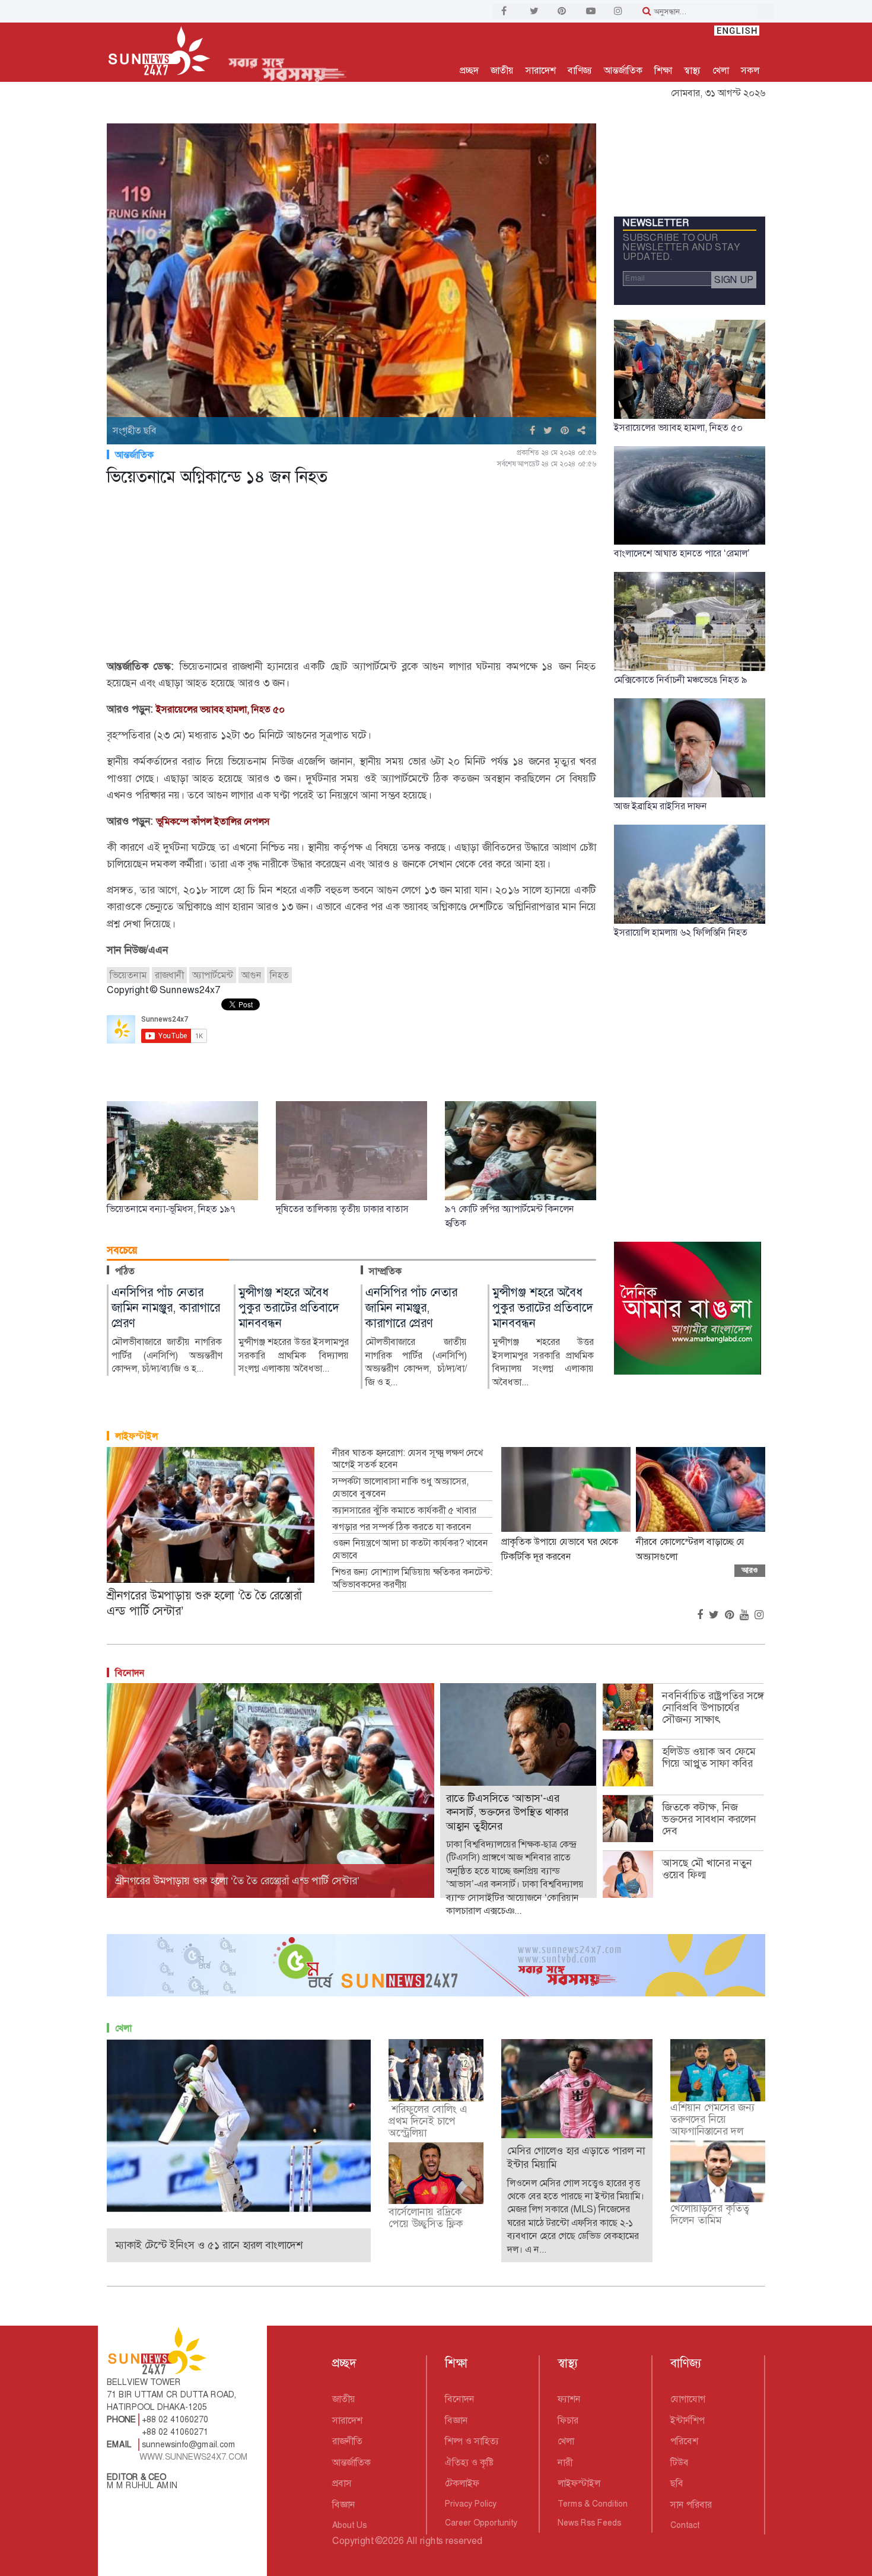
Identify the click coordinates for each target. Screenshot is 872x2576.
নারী (565, 2462)
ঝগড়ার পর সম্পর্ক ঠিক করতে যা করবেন (402, 1527)
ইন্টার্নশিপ (688, 2420)
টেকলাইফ (462, 2483)
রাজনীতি (347, 2441)
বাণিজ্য (580, 70)
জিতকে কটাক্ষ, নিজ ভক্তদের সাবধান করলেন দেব (709, 1819)
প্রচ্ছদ (469, 70)
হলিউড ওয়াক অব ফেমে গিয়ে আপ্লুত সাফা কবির (709, 1757)
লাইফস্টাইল (136, 1436)
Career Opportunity (481, 2523)
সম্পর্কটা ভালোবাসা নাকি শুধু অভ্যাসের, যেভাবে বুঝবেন (400, 1488)
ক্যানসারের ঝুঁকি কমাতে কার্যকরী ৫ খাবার (404, 1510)
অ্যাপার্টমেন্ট (213, 975)
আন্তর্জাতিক (623, 70)
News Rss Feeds (589, 2523)
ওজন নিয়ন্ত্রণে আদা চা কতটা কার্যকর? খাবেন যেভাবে (410, 1549)
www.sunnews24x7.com (194, 2457)
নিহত (279, 975)
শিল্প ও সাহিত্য (472, 2441)
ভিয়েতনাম (128, 975)
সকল (750, 70)
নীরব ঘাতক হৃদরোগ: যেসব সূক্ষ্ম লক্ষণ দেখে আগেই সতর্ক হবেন (408, 1459)
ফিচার (568, 2420)
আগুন (252, 975)
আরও (750, 1570)
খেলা (721, 70)
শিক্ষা (663, 70)
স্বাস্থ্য (692, 70)
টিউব (680, 2462)
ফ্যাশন (569, 2399)
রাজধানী (169, 975)
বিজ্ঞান (344, 2505)
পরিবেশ (684, 2441)
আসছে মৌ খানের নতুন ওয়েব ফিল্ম (707, 1869)
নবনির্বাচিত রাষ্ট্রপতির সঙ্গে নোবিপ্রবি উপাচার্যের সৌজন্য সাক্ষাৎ (713, 1707)
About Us (349, 2525)
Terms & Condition (593, 2504)
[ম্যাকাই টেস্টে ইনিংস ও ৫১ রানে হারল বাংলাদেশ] (239, 2125)
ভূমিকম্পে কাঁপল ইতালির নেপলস (213, 821)
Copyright (353, 2541)
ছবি (677, 2483)
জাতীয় (502, 70)
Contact (685, 2525)
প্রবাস (342, 2483)
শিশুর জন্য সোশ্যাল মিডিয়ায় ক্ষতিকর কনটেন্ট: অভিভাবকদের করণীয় (412, 1578)
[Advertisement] (351, 575)
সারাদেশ (541, 70)
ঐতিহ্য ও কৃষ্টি (469, 2462)
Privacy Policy (471, 2504)
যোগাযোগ (688, 2399)
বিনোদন (130, 1673)
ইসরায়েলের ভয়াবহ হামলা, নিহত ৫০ (220, 709)
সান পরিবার (691, 2505)
